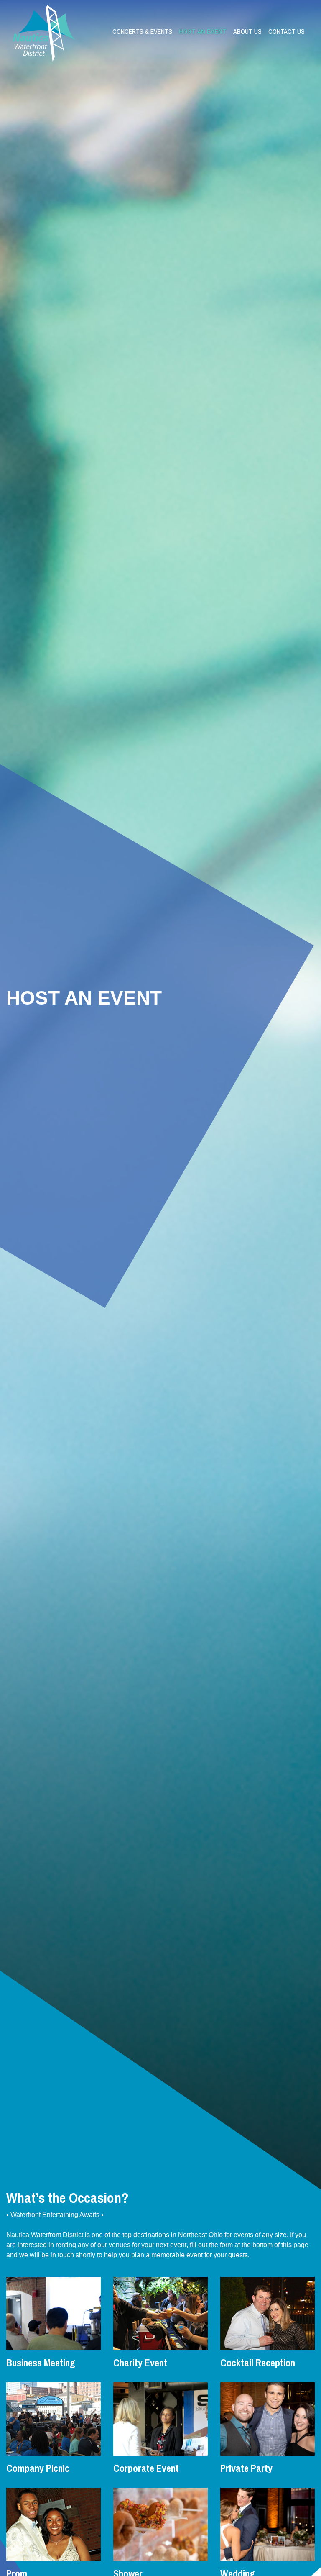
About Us (247, 31)
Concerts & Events (142, 31)
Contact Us (287, 31)
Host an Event (203, 31)
